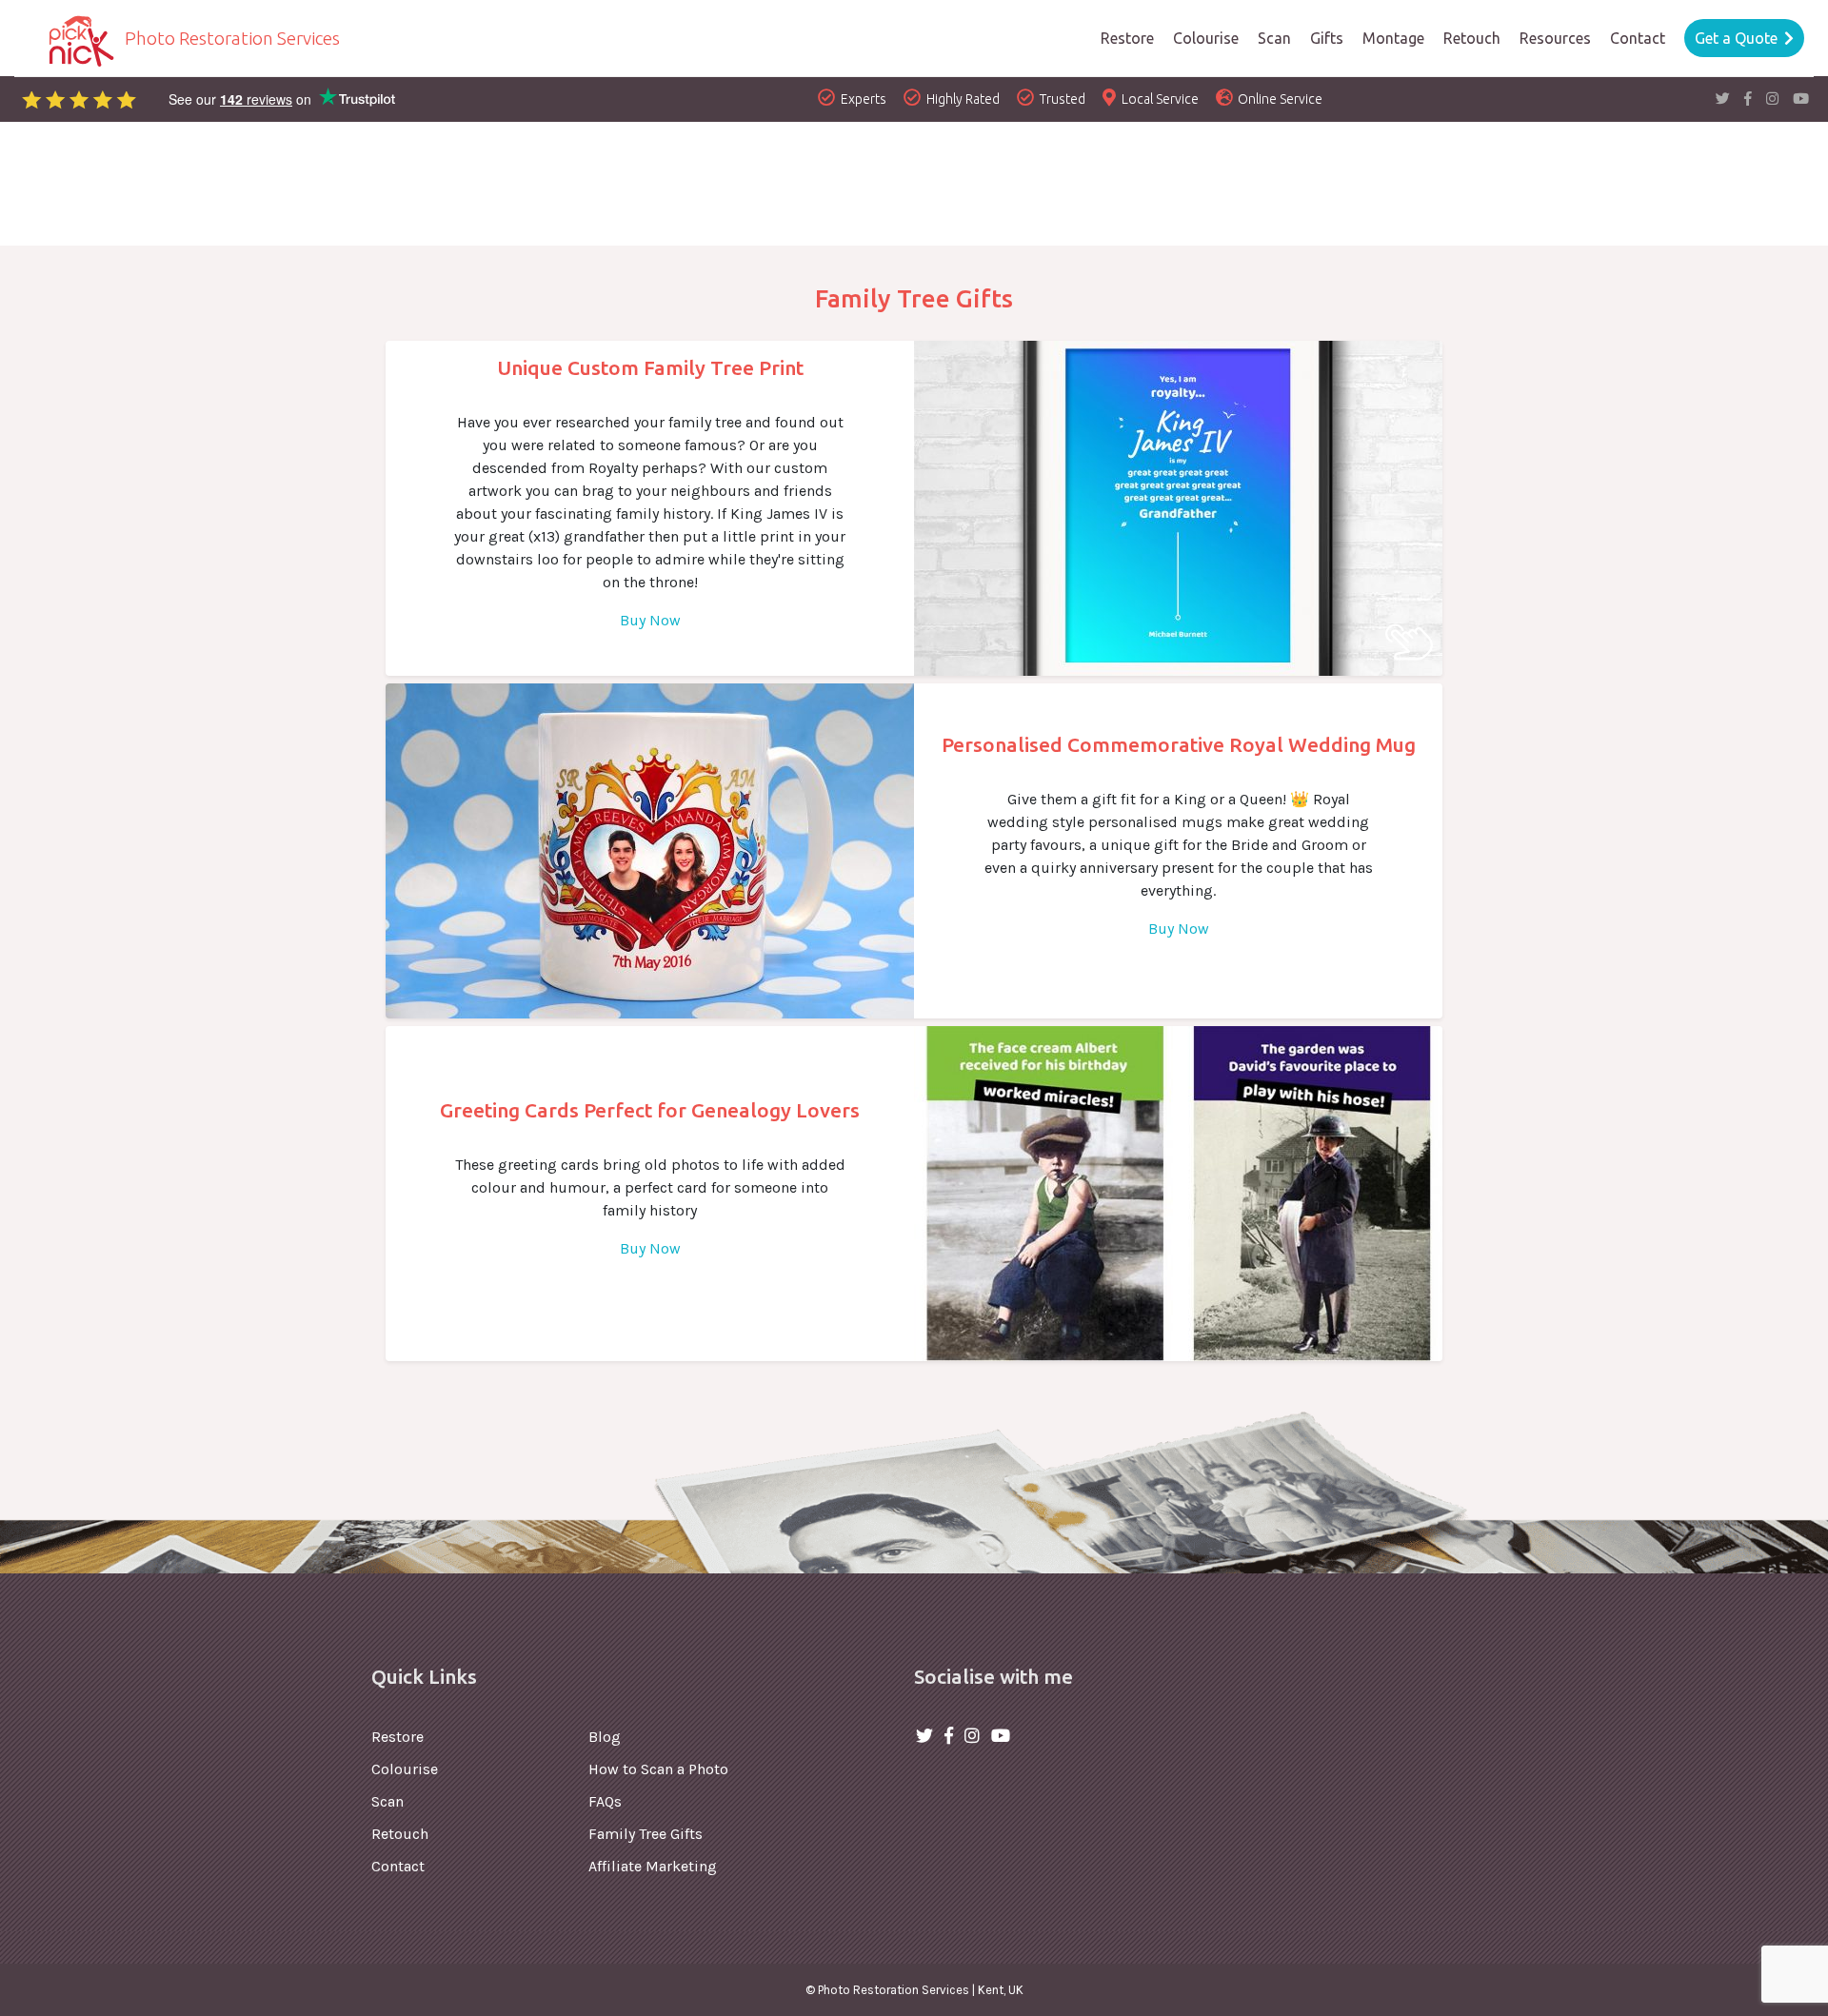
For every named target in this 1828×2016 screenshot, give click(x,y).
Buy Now (650, 620)
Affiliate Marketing (653, 1866)
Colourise (405, 1769)
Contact (398, 1866)
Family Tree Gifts (646, 1834)
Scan (387, 1801)
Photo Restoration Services (230, 38)
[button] (1555, 38)
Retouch (400, 1834)
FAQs (605, 1801)
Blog (605, 1737)
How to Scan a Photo (658, 1769)
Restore (397, 1737)
